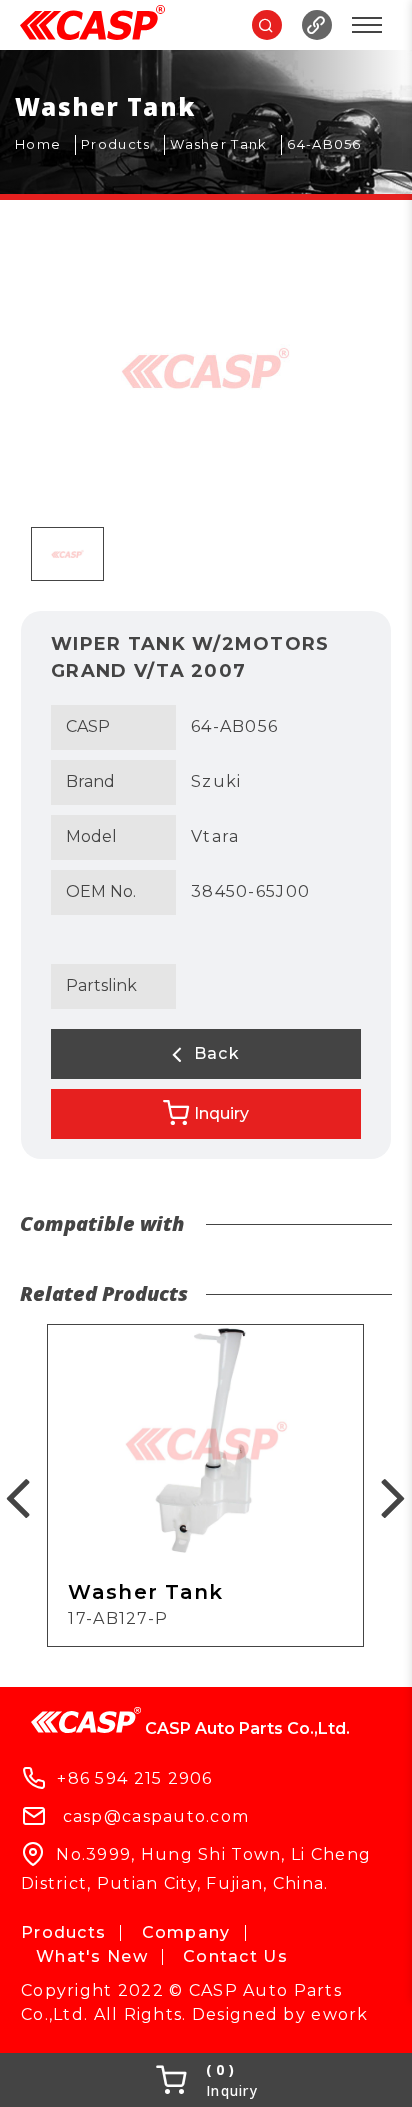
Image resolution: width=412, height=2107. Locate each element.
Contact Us (235, 1956)
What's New (92, 1956)
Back (213, 1053)
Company (186, 1932)
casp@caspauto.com (156, 1816)
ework (339, 2014)
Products (63, 1932)
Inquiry (221, 1113)
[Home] (45, 145)
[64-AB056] (331, 145)
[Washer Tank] (226, 145)
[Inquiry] (206, 2080)
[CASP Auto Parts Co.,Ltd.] (92, 25)
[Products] (123, 145)
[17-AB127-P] (205, 1485)
